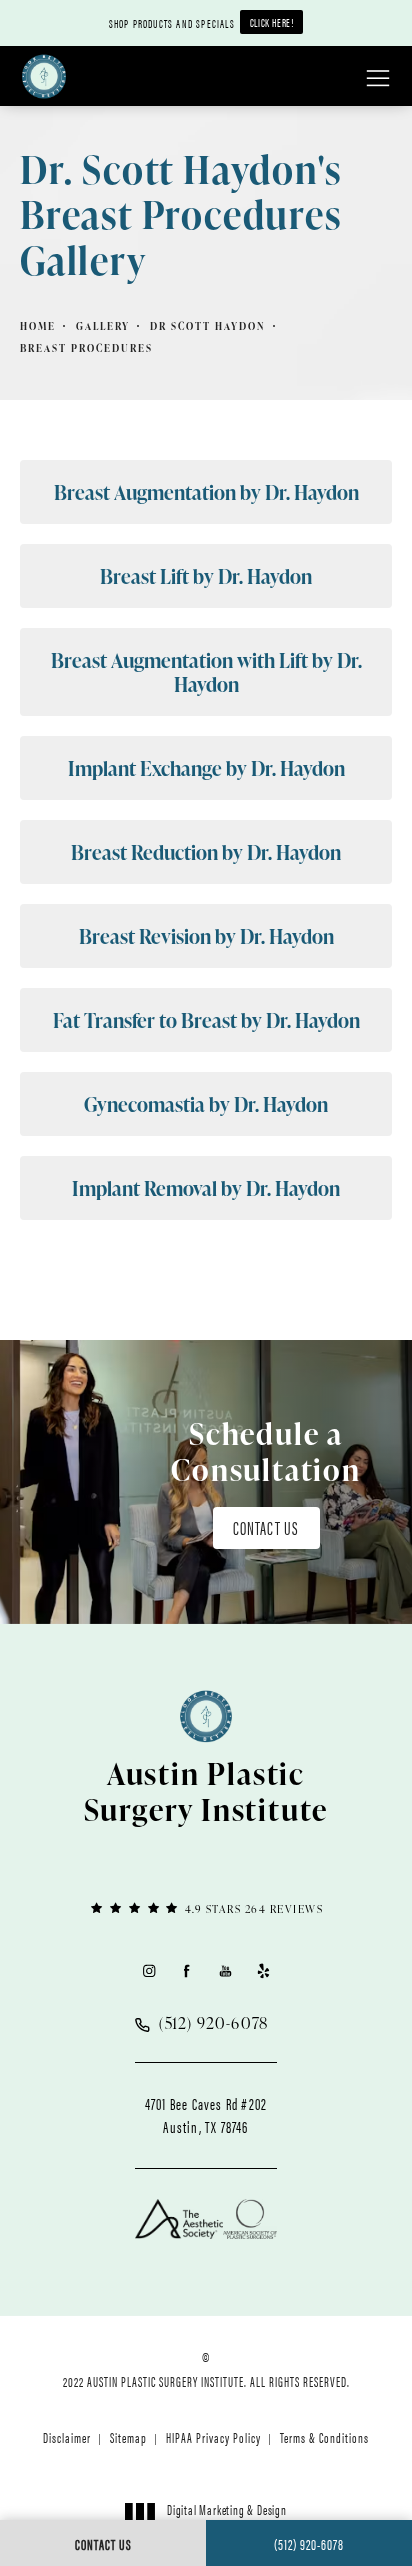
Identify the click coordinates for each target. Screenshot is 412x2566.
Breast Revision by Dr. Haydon (206, 936)
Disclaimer (67, 2437)
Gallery (103, 326)
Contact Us (266, 1527)
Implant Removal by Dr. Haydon (206, 1188)
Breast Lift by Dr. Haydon (206, 576)
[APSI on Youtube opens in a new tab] (225, 1970)
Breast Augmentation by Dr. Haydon (206, 492)
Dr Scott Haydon (208, 326)
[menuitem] (148, 1970)
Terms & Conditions (324, 2437)
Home (38, 326)
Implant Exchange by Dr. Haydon (206, 768)
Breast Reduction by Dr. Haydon (206, 852)
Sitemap (128, 2437)
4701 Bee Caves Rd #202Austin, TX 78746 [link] (206, 2115)
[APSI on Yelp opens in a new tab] (263, 1970)
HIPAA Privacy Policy (213, 2437)
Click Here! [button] (272, 22)
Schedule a (266, 1451)
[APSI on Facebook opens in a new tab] (186, 1970)
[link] (206, 1907)
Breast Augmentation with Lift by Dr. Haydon (206, 672)
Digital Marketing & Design (226, 2518)
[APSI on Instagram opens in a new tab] (148, 1970)
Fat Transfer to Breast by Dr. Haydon (206, 1020)
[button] (378, 79)
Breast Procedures (86, 348)
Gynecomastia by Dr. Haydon (206, 1104)
